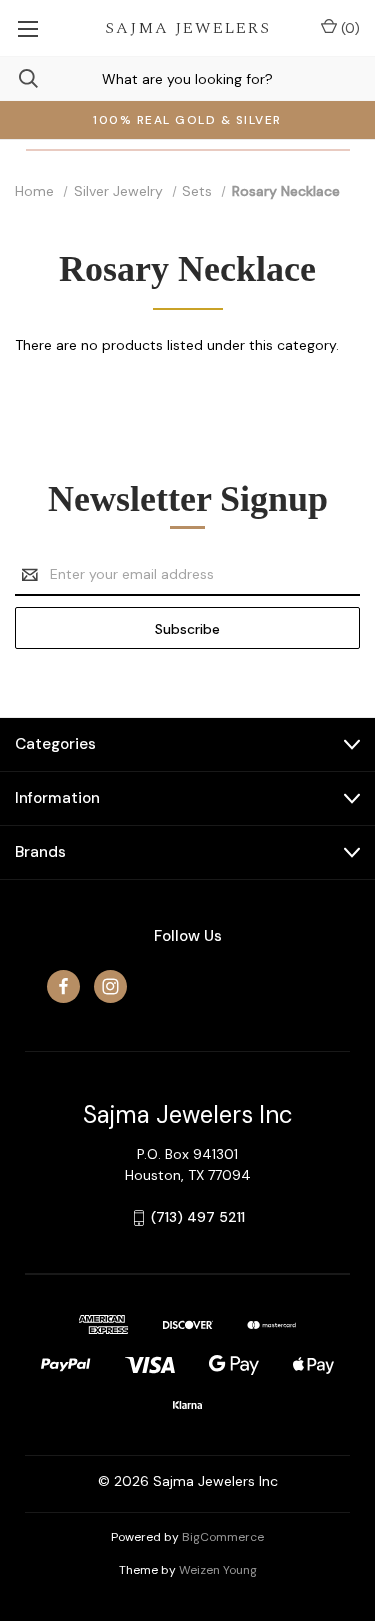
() (348, 28)
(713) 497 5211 (198, 1217)
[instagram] (110, 986)
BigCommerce (223, 1537)
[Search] (19, 78)
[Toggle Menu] (27, 28)
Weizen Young (218, 1570)
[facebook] (63, 986)
